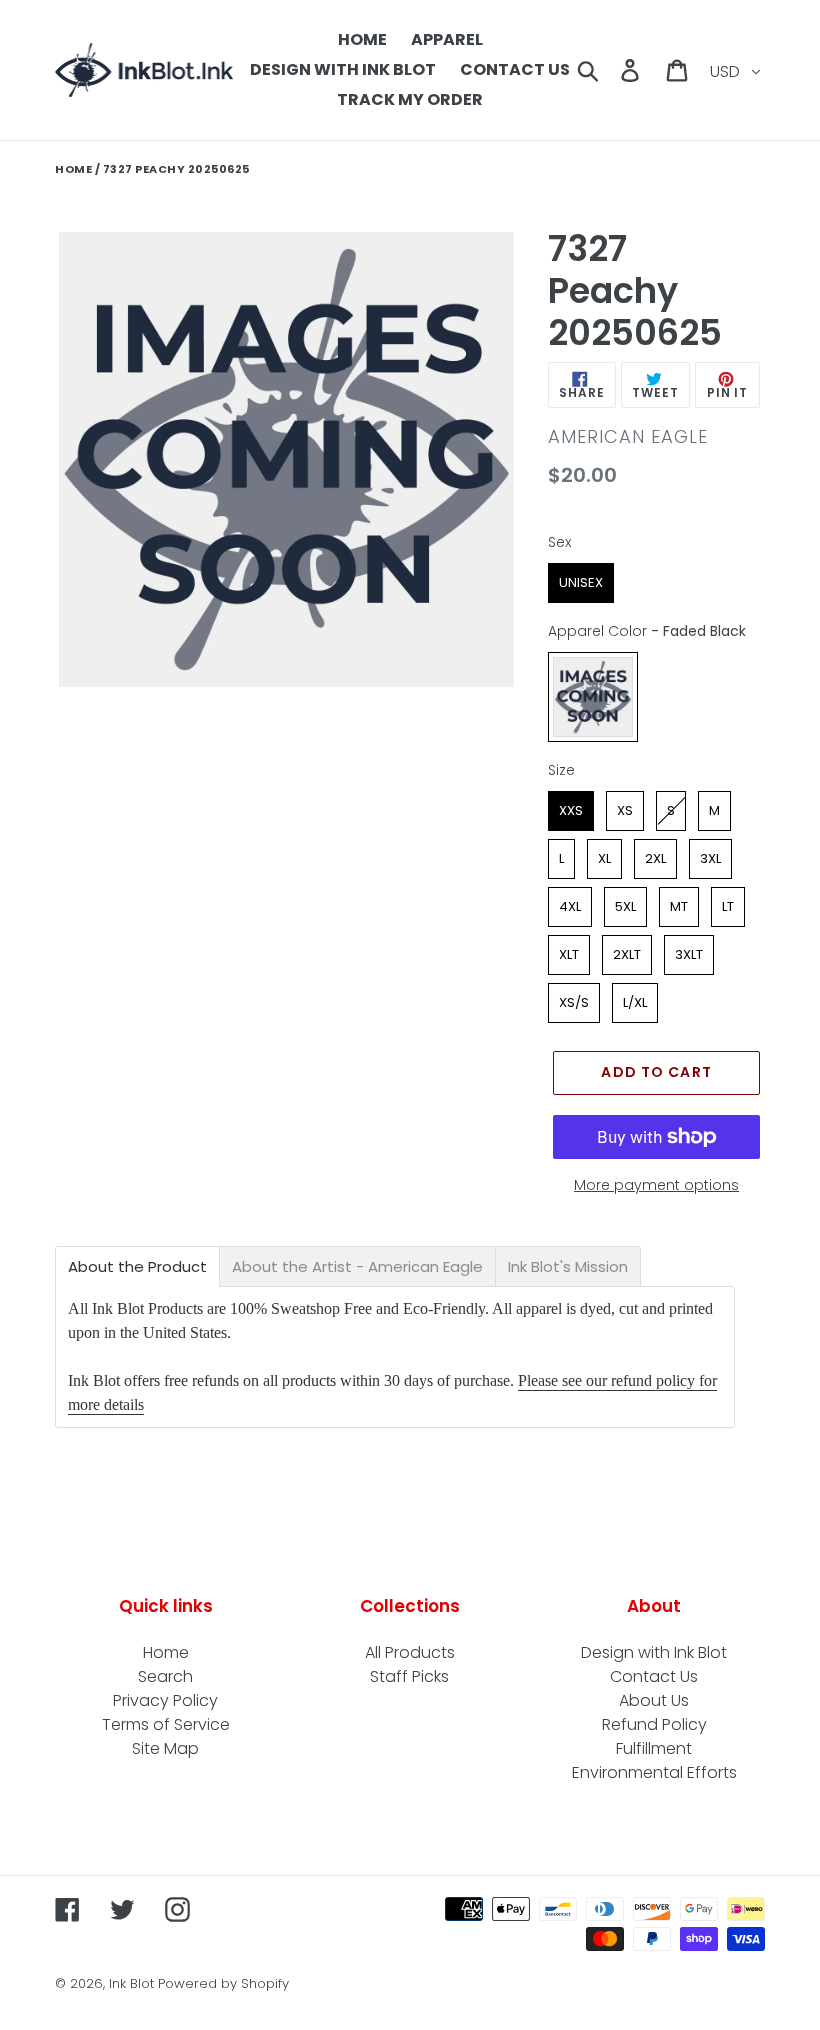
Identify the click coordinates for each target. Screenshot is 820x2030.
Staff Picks (409, 1676)
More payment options (656, 1185)
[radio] (581, 583)
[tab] (137, 1266)
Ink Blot (131, 1983)
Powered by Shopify (223, 1983)
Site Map (165, 1748)
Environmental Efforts (654, 1772)
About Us (654, 1700)
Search (165, 1676)
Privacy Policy (165, 1700)
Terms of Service (166, 1724)
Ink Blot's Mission (568, 1266)
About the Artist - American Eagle (357, 1266)
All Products (410, 1652)
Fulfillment (654, 1748)
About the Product (137, 1266)
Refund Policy (654, 1724)
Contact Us (654, 1676)
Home (73, 169)
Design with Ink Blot (654, 1652)
